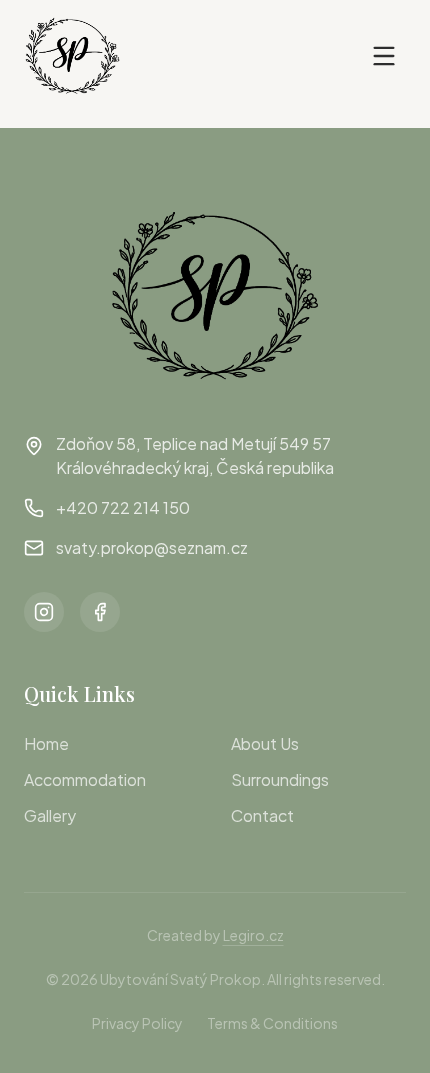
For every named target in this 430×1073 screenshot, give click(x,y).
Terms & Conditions (272, 1023)
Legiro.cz (253, 935)
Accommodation (85, 779)
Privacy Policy (137, 1023)
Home (46, 743)
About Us (265, 743)
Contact (262, 815)
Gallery (50, 815)
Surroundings (280, 779)
